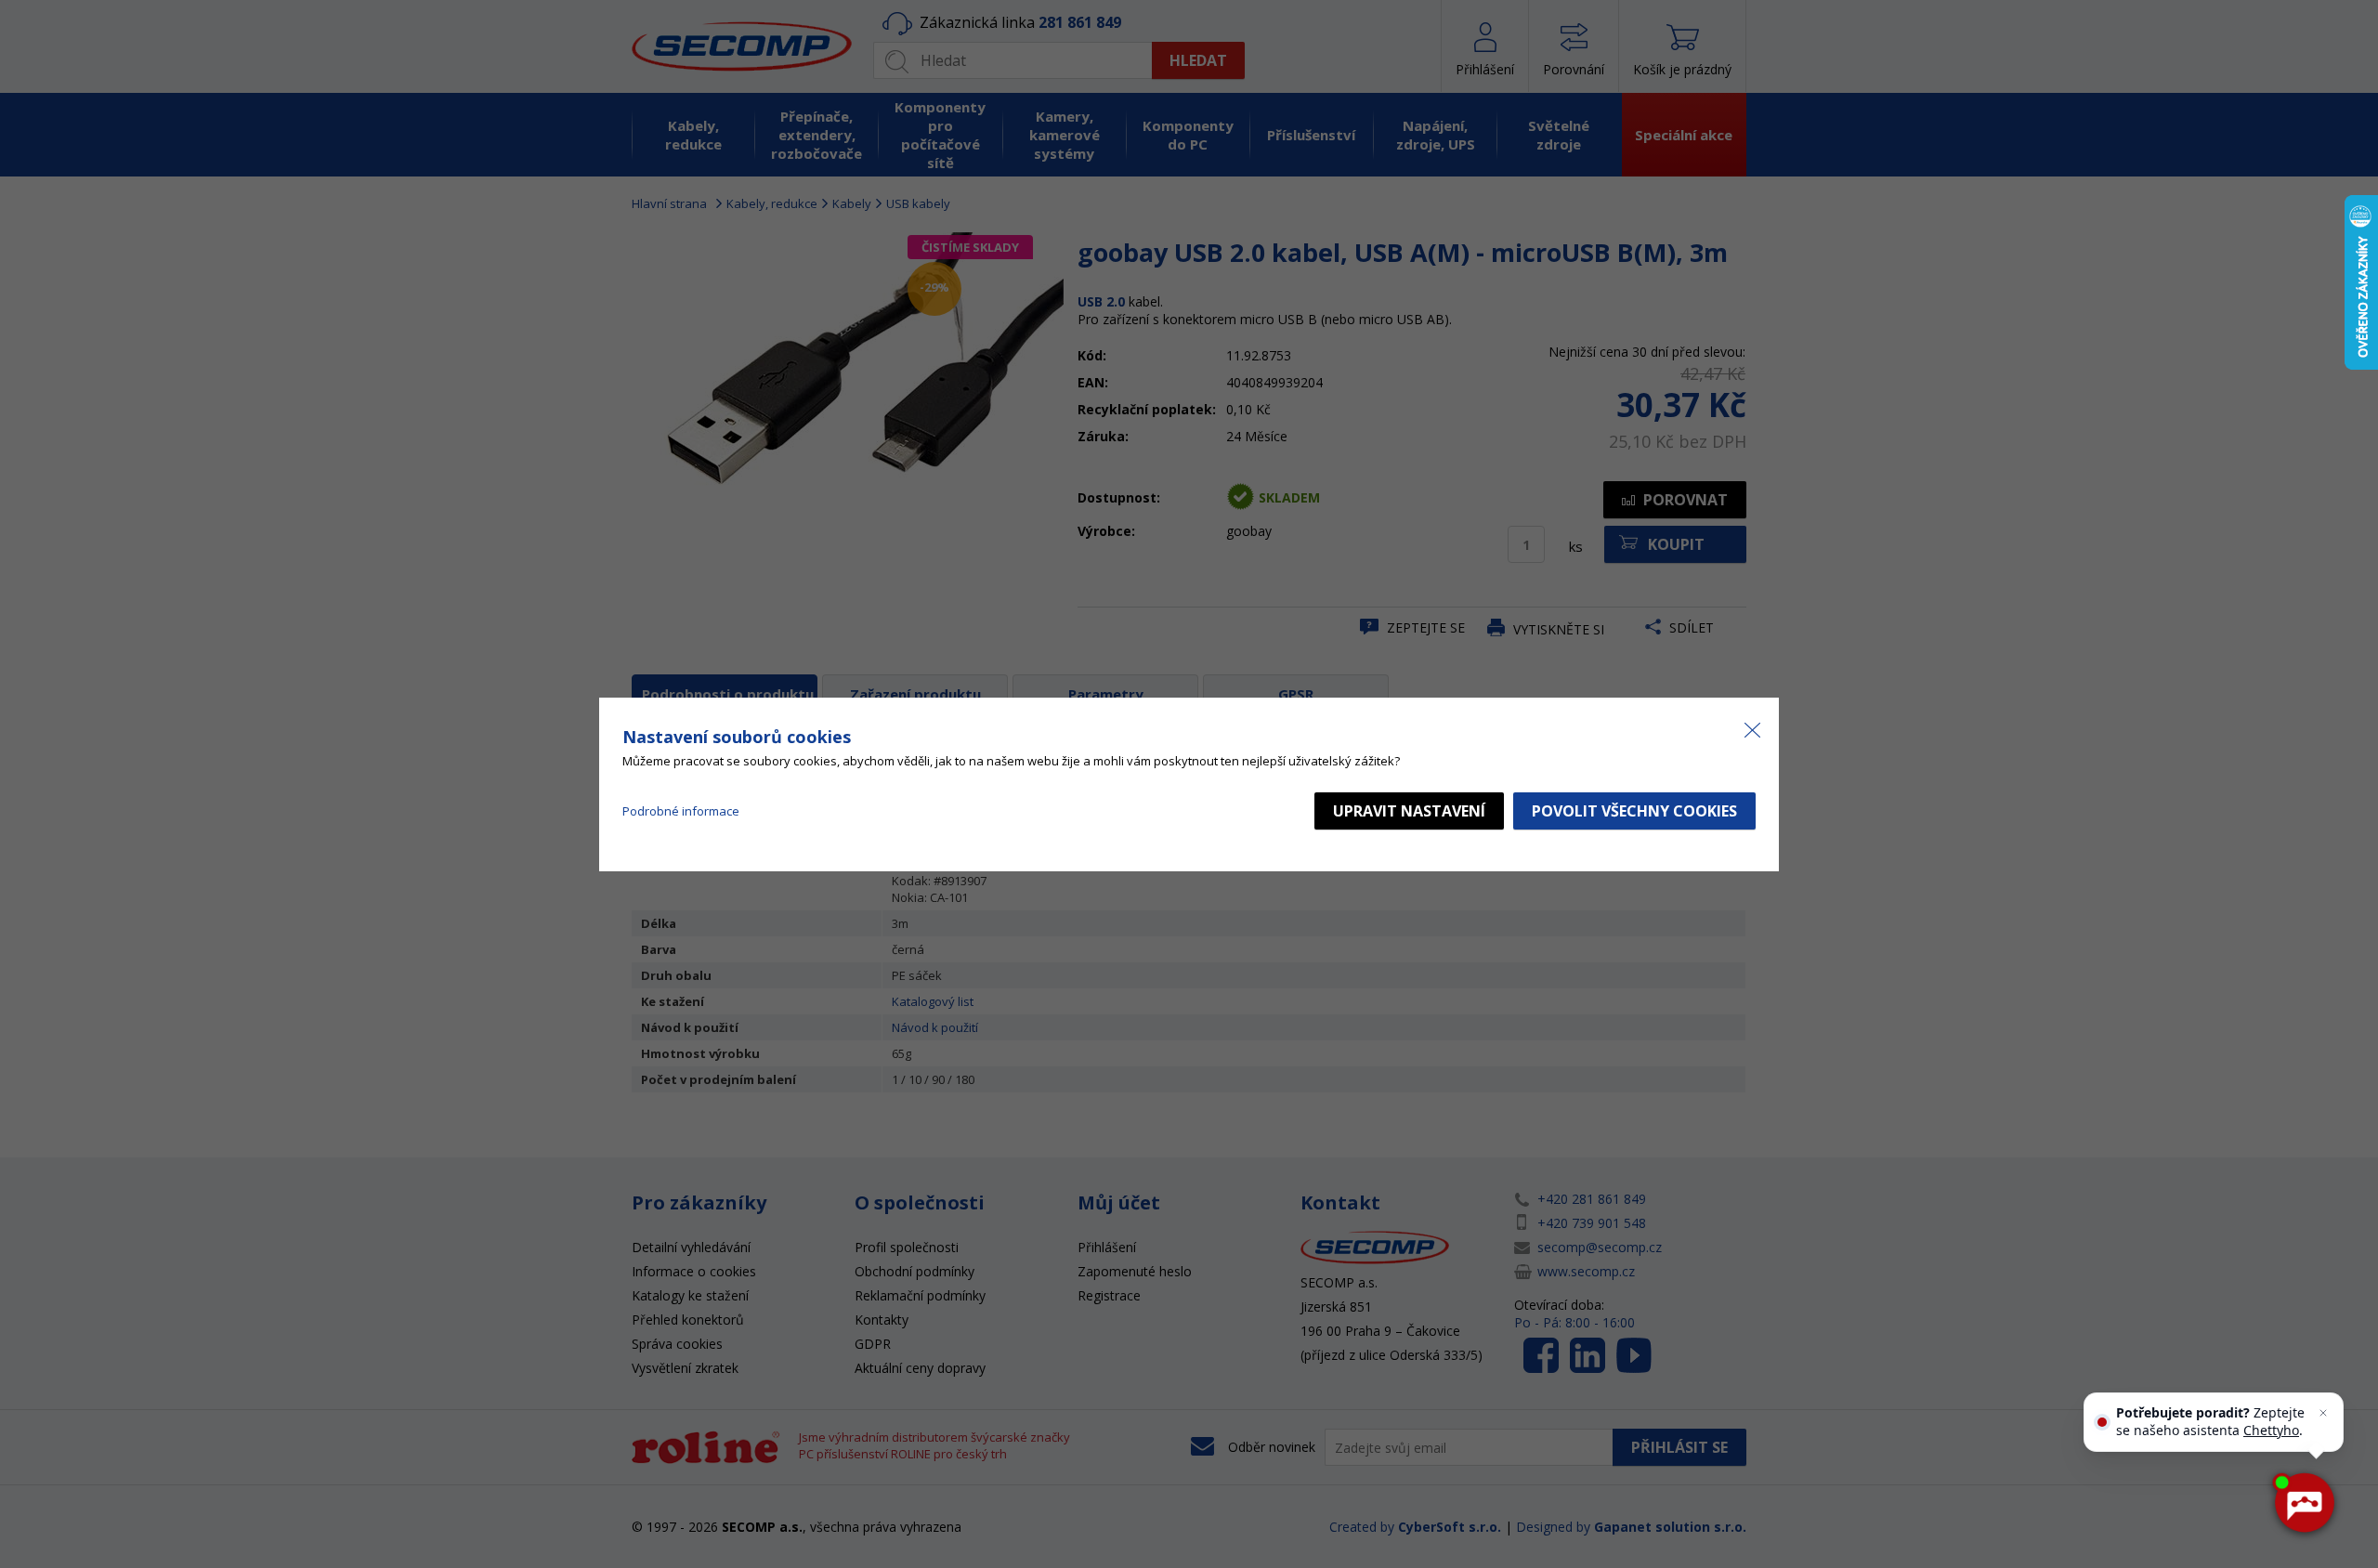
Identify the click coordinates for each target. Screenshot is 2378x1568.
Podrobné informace (681, 811)
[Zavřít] (2323, 1413)
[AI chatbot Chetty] (2304, 1503)
